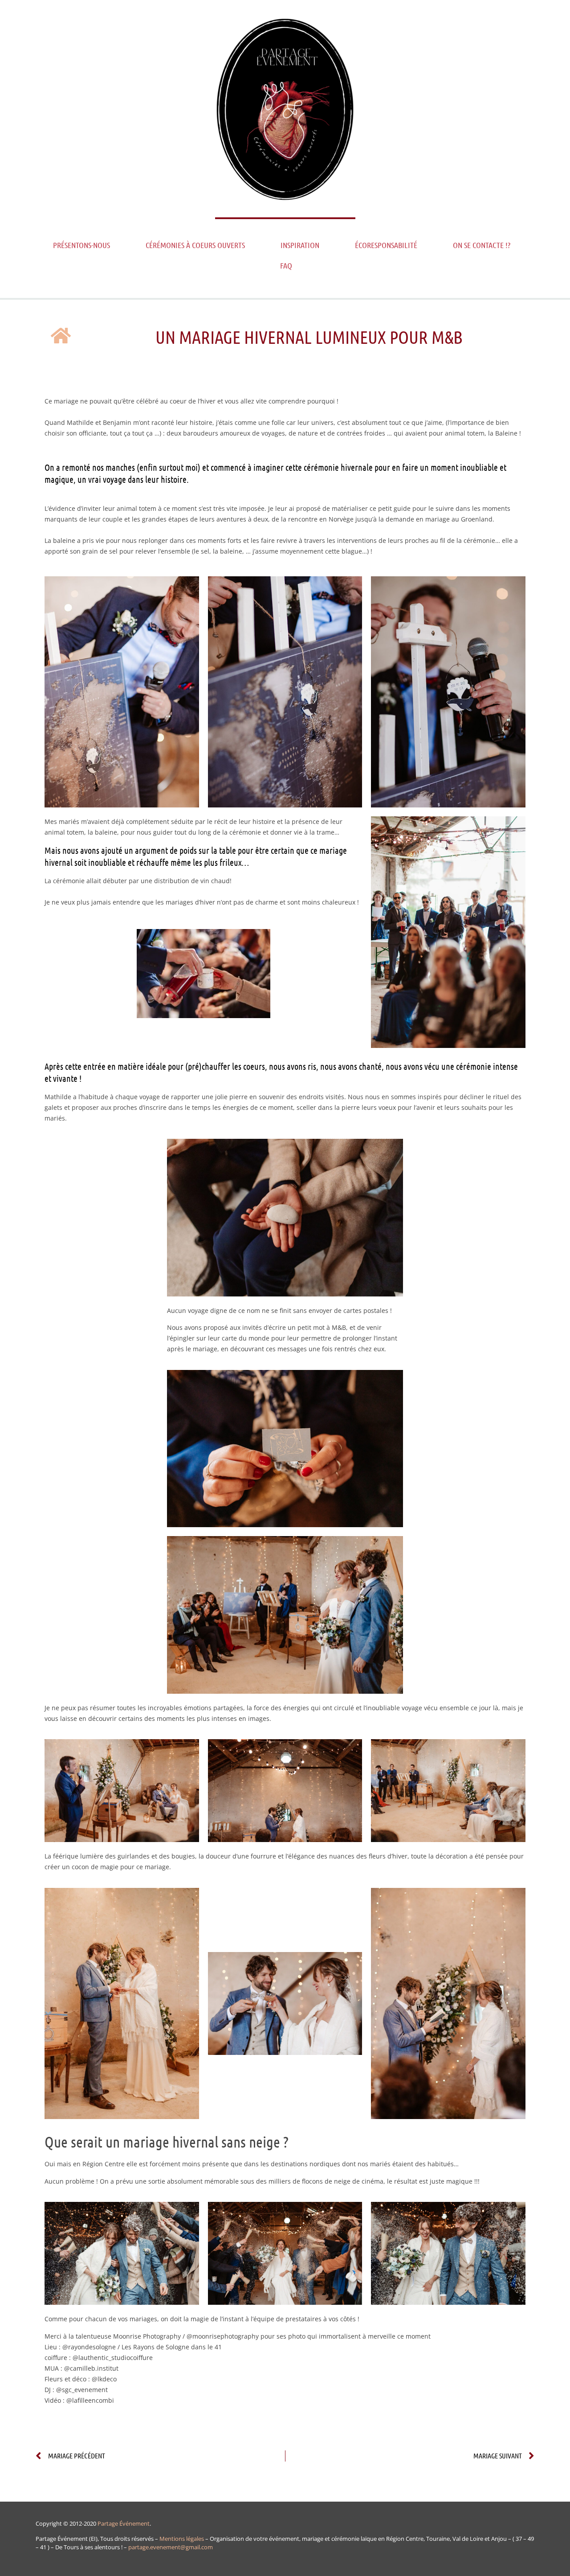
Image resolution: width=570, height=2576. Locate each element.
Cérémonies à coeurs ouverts (195, 245)
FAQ (286, 265)
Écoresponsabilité (386, 245)
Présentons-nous (81, 245)
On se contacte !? (482, 245)
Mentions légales (182, 2539)
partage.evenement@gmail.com (171, 2547)
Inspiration (300, 245)
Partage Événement (124, 2523)
